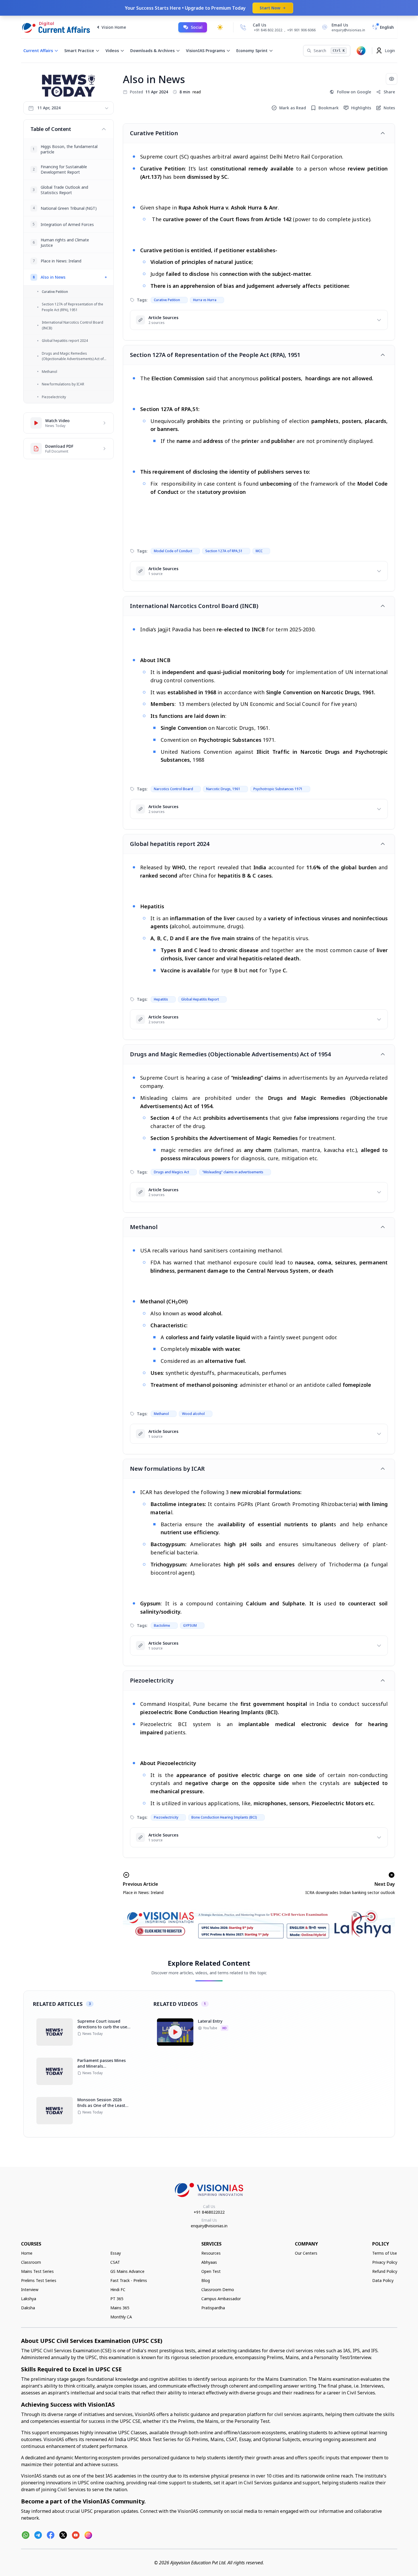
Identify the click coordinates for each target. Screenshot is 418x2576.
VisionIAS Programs (205, 51)
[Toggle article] (383, 133)
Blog (206, 2280)
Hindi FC (118, 2290)
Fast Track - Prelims (129, 2280)
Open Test (211, 2271)
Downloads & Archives (152, 51)
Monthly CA (121, 2317)
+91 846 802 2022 (268, 30)
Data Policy (383, 2280)
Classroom (31, 2262)
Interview (30, 2290)
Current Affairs (38, 51)
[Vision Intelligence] (361, 51)
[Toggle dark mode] (220, 27)
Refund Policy (385, 2271)
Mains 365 (120, 2308)
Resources (211, 2253)
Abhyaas (209, 2262)
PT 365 (117, 2299)
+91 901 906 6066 (301, 30)
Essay (116, 2253)
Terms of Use (385, 2253)
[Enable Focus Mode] (392, 79)
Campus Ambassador (221, 2299)
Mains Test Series (37, 2271)
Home (27, 2253)
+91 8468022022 (209, 2212)
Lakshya (29, 2299)
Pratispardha (213, 2308)
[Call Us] (243, 27)
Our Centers (306, 2253)
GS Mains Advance (127, 2271)
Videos (112, 51)
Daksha (28, 2308)
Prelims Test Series (39, 2280)
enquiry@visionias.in (209, 2226)
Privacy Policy (385, 2262)
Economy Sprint (252, 51)
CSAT (115, 2262)
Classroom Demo (218, 2290)
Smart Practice (79, 51)
